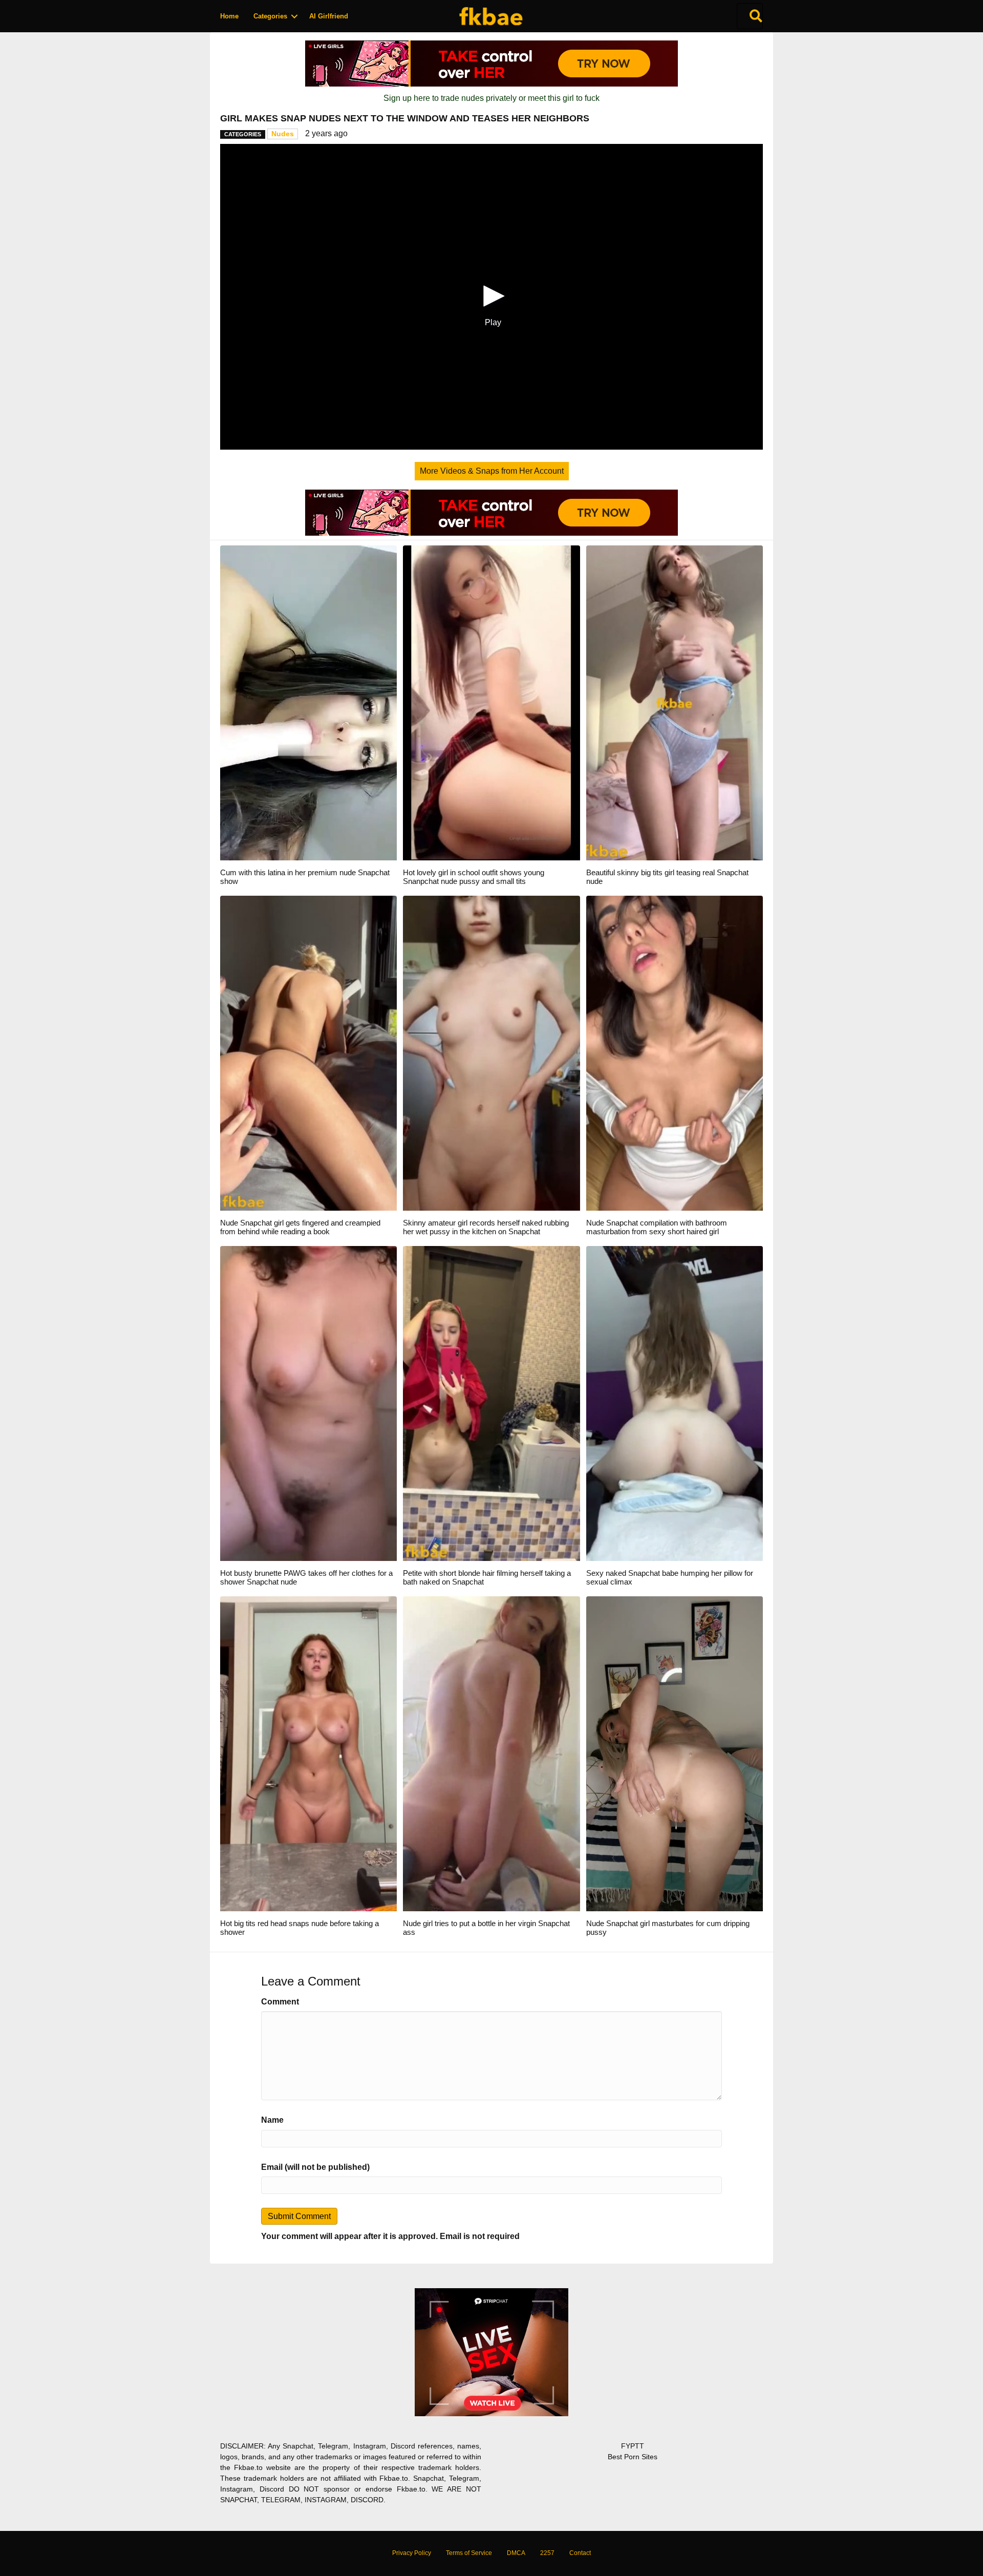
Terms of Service (469, 2553)
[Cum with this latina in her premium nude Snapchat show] (308, 702)
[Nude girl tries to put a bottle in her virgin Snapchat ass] (491, 1753)
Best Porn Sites (633, 2457)
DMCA (516, 2553)
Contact (580, 2553)
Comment (280, 2002)
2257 (547, 2553)
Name (272, 2120)
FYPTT (633, 2446)
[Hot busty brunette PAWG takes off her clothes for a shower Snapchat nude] (308, 1403)
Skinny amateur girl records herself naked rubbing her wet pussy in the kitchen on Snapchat (486, 1227)
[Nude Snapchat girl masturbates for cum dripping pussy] (675, 1753)
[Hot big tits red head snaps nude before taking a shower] (308, 1753)
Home (229, 16)
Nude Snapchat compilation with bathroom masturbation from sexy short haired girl (657, 1227)
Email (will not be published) (315, 2167)
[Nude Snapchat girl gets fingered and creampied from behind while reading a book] (308, 1053)
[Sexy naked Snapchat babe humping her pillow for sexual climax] (675, 1403)
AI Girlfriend (329, 16)
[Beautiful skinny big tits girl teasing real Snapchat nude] (675, 702)
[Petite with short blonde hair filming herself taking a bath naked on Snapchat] (491, 1403)
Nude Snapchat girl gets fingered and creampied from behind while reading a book (300, 1227)
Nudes (283, 134)
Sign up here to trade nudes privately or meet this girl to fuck (491, 98)
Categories (270, 16)
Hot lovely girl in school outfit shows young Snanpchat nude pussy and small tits (474, 877)
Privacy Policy (412, 2553)
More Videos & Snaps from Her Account (492, 471)
